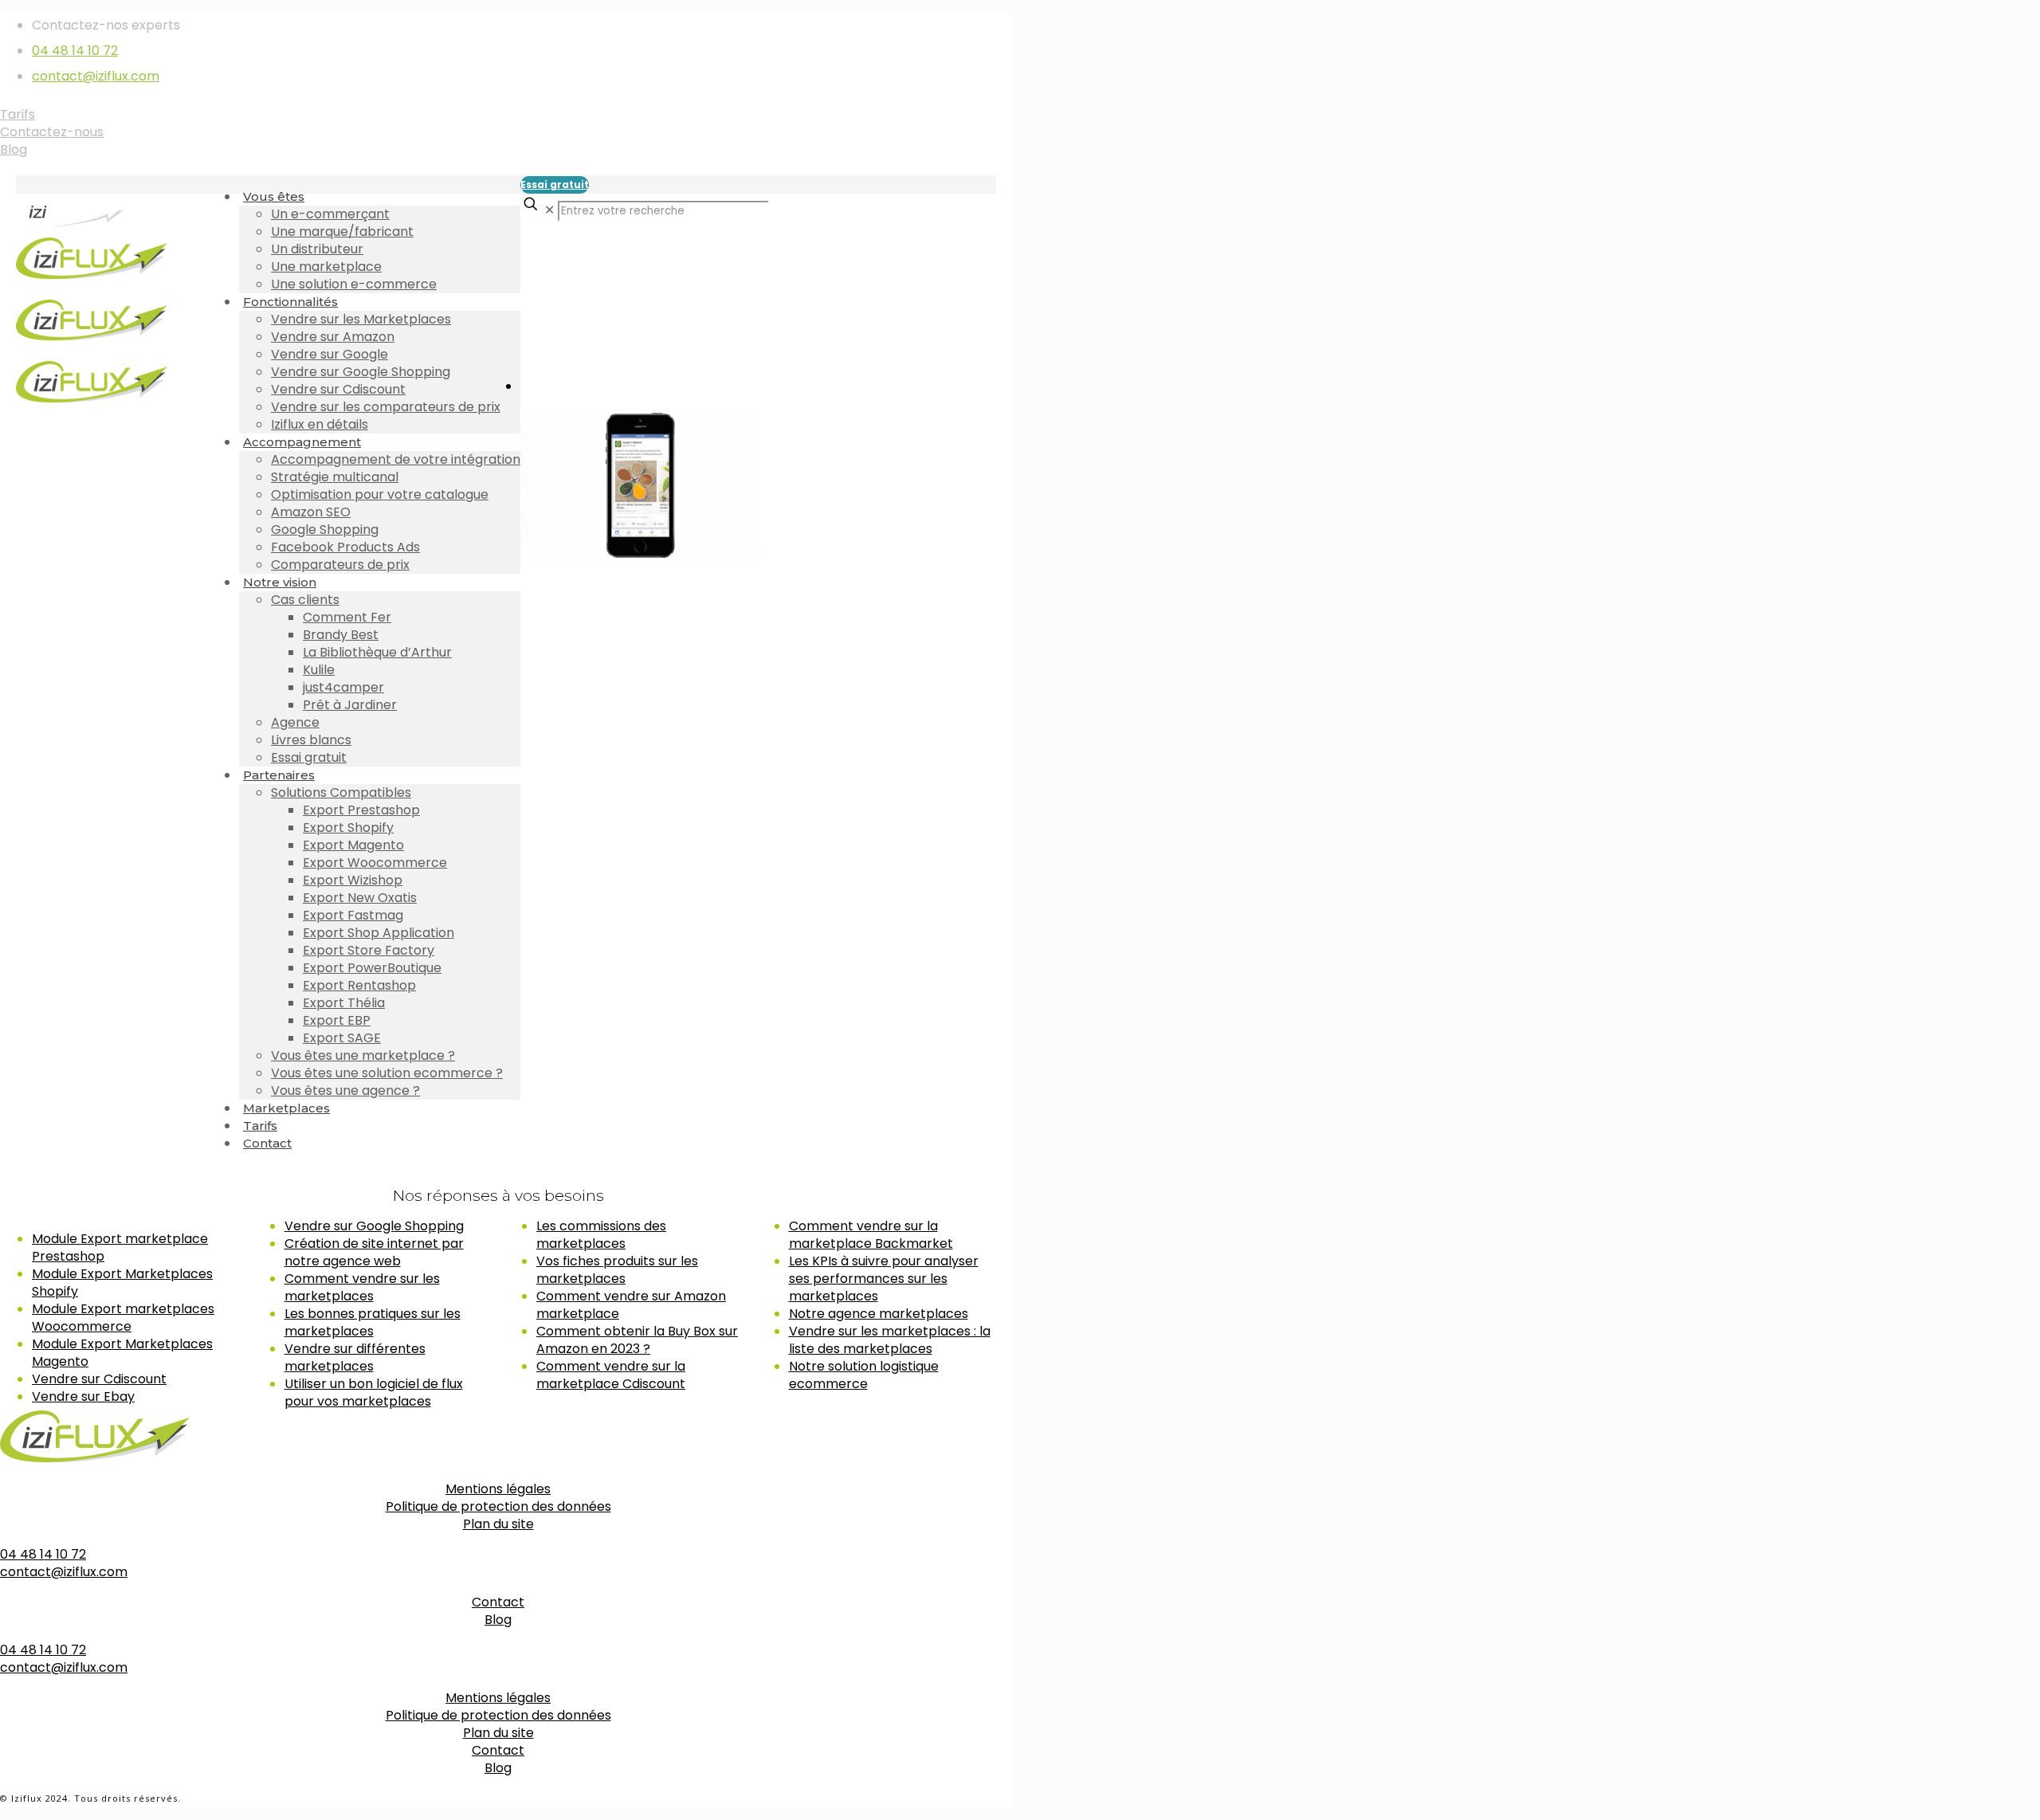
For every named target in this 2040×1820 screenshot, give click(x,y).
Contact (498, 1602)
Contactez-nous (52, 132)
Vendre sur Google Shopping (374, 1226)
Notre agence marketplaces (879, 1314)
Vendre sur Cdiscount (99, 1379)
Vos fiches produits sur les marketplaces (617, 1270)
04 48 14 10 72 (75, 51)
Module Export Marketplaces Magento (122, 1353)
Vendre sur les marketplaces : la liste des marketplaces (890, 1340)
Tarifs (18, 114)
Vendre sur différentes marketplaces (355, 1357)
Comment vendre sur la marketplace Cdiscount (611, 1375)
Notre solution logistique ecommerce (864, 1375)
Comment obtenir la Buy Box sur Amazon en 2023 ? (637, 1340)
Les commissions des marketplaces (601, 1235)
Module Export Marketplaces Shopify (122, 1283)
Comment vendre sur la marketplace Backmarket (871, 1235)
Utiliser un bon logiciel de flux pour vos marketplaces (374, 1392)
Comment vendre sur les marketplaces (362, 1287)
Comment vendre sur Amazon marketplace (631, 1305)
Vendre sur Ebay (83, 1396)
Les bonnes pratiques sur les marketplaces (373, 1322)
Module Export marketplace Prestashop (120, 1247)
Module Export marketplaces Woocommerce (123, 1318)
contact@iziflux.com (96, 76)
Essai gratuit (555, 184)
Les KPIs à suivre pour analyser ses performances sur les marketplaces (884, 1279)
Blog (14, 149)
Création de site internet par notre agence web (374, 1252)
